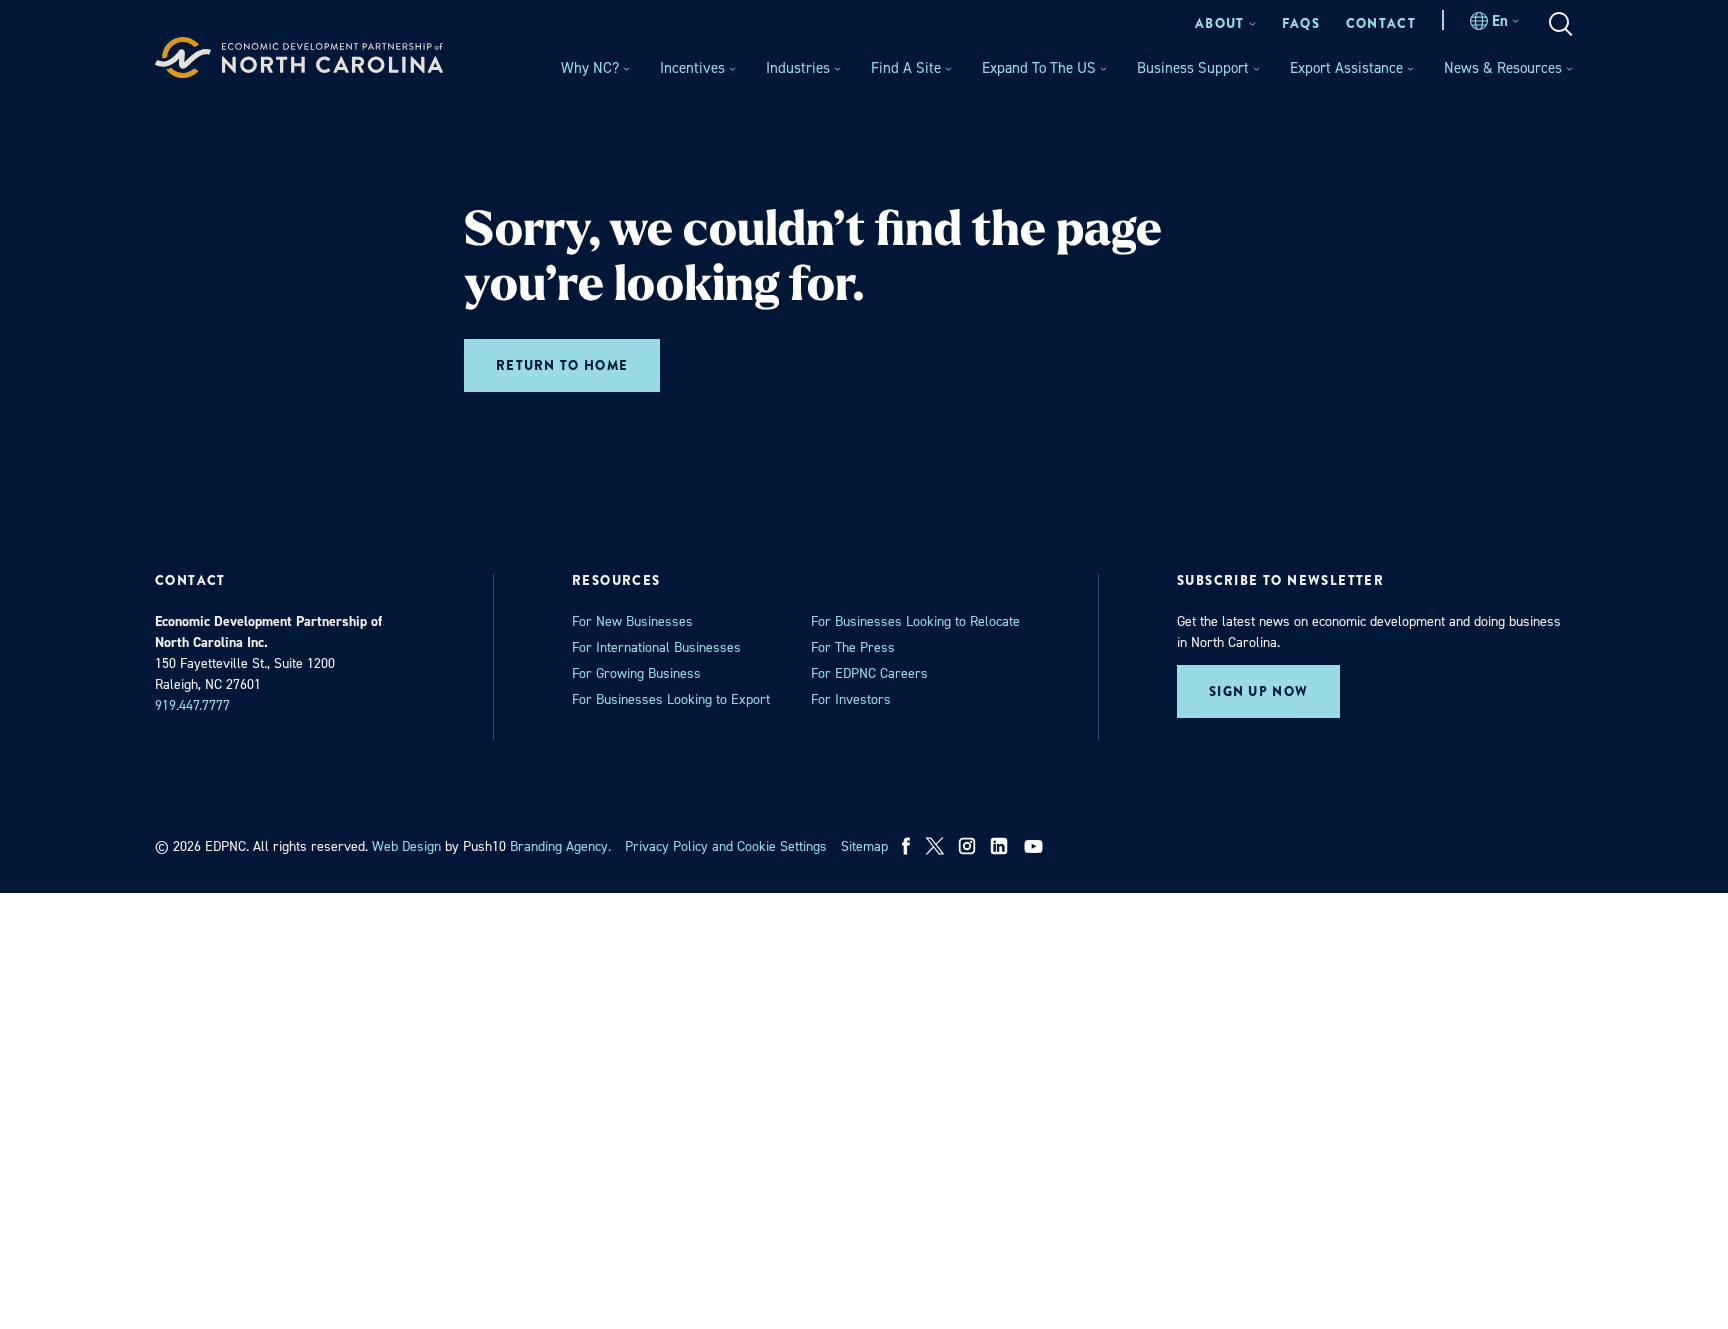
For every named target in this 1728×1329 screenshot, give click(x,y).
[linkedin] (999, 846)
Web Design (406, 846)
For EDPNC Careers (869, 673)
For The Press (853, 647)
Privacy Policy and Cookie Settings (726, 846)
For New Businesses (632, 621)
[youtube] (1035, 846)
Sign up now (1258, 691)
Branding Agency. (560, 846)
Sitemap (864, 846)
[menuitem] (1225, 23)
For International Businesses (656, 647)
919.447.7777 (192, 705)
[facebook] (906, 846)
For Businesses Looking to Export (671, 699)
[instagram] (967, 846)
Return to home (562, 365)
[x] (935, 846)
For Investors (851, 699)
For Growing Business (636, 673)
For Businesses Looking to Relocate (915, 621)
